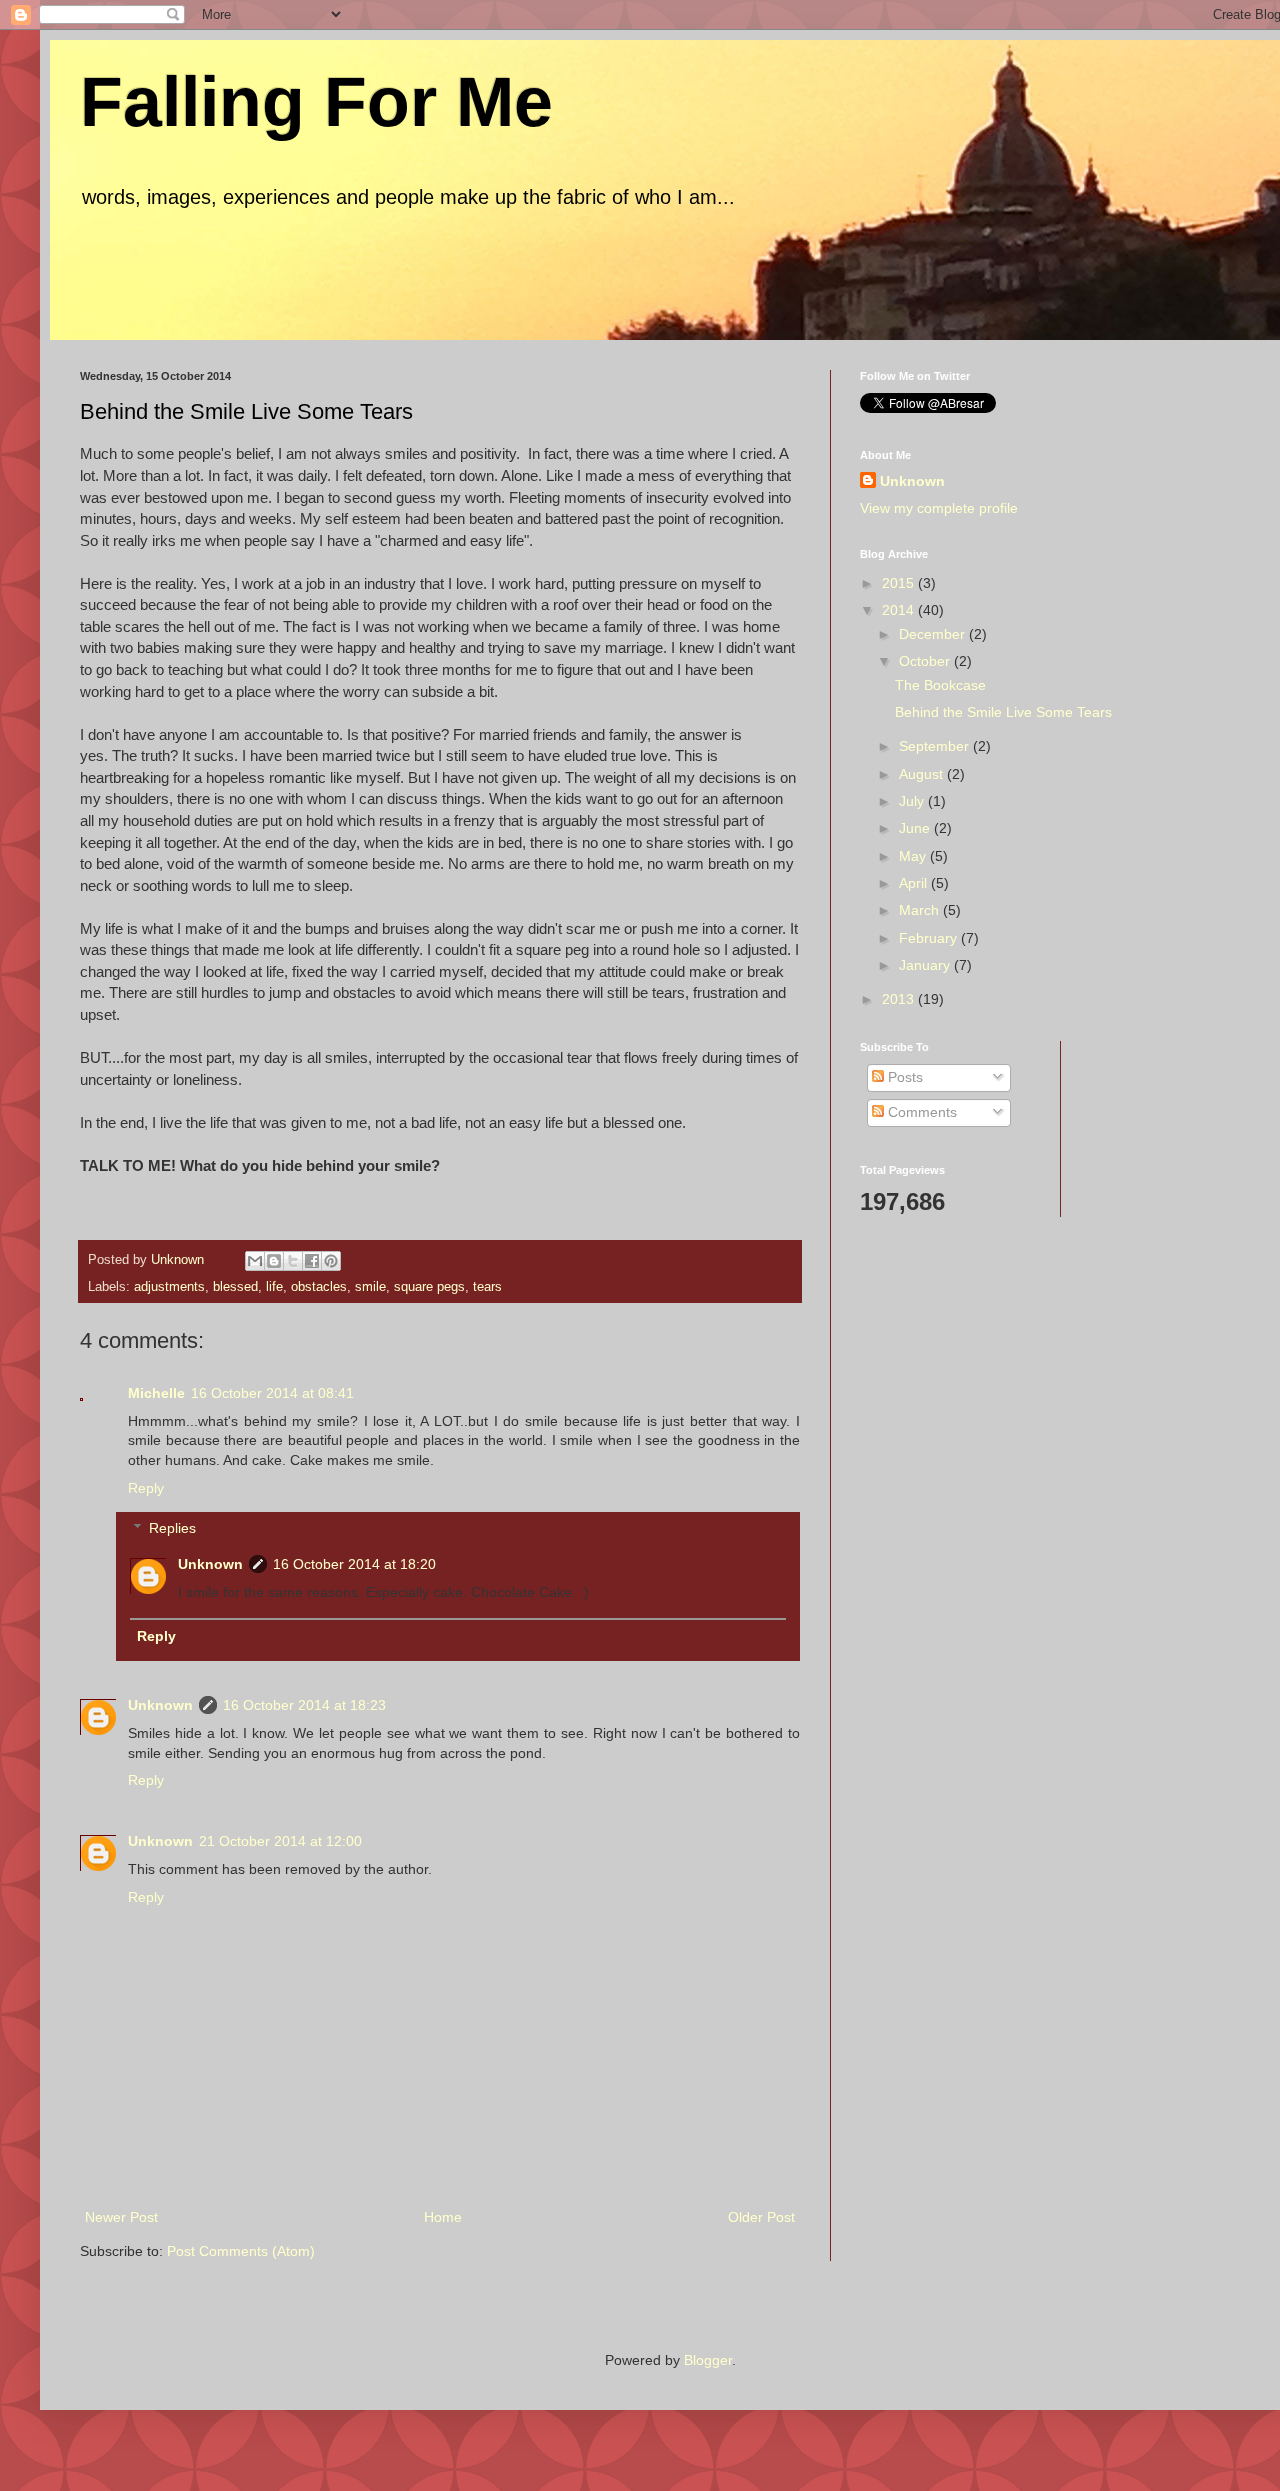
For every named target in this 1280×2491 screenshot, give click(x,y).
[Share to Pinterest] (331, 1261)
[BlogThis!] (274, 1261)
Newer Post (121, 2217)
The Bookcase (940, 685)
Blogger (708, 2360)
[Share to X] (293, 1261)
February (930, 938)
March (921, 910)
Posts (903, 1077)
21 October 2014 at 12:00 (280, 1841)
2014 (900, 610)
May (914, 856)
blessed (235, 1287)
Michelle (156, 1393)
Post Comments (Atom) (241, 2251)
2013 (900, 999)
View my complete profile (939, 508)
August (923, 774)
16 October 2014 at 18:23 (304, 1705)
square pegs (429, 1287)
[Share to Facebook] (312, 1261)
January (926, 965)
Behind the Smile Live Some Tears (1003, 712)
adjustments (169, 1287)
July (913, 801)
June (916, 828)
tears (487, 1287)
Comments (920, 1112)
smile (370, 1287)
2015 (900, 583)
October (926, 661)
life (274, 1287)
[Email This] (255, 1261)
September (936, 746)
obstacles (319, 1287)
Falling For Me (316, 102)
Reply (146, 1488)
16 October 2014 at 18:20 (354, 1564)
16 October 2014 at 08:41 (272, 1393)
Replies (172, 1529)
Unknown (210, 1564)
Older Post (761, 2217)
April (915, 883)
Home (443, 2217)
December (934, 634)
